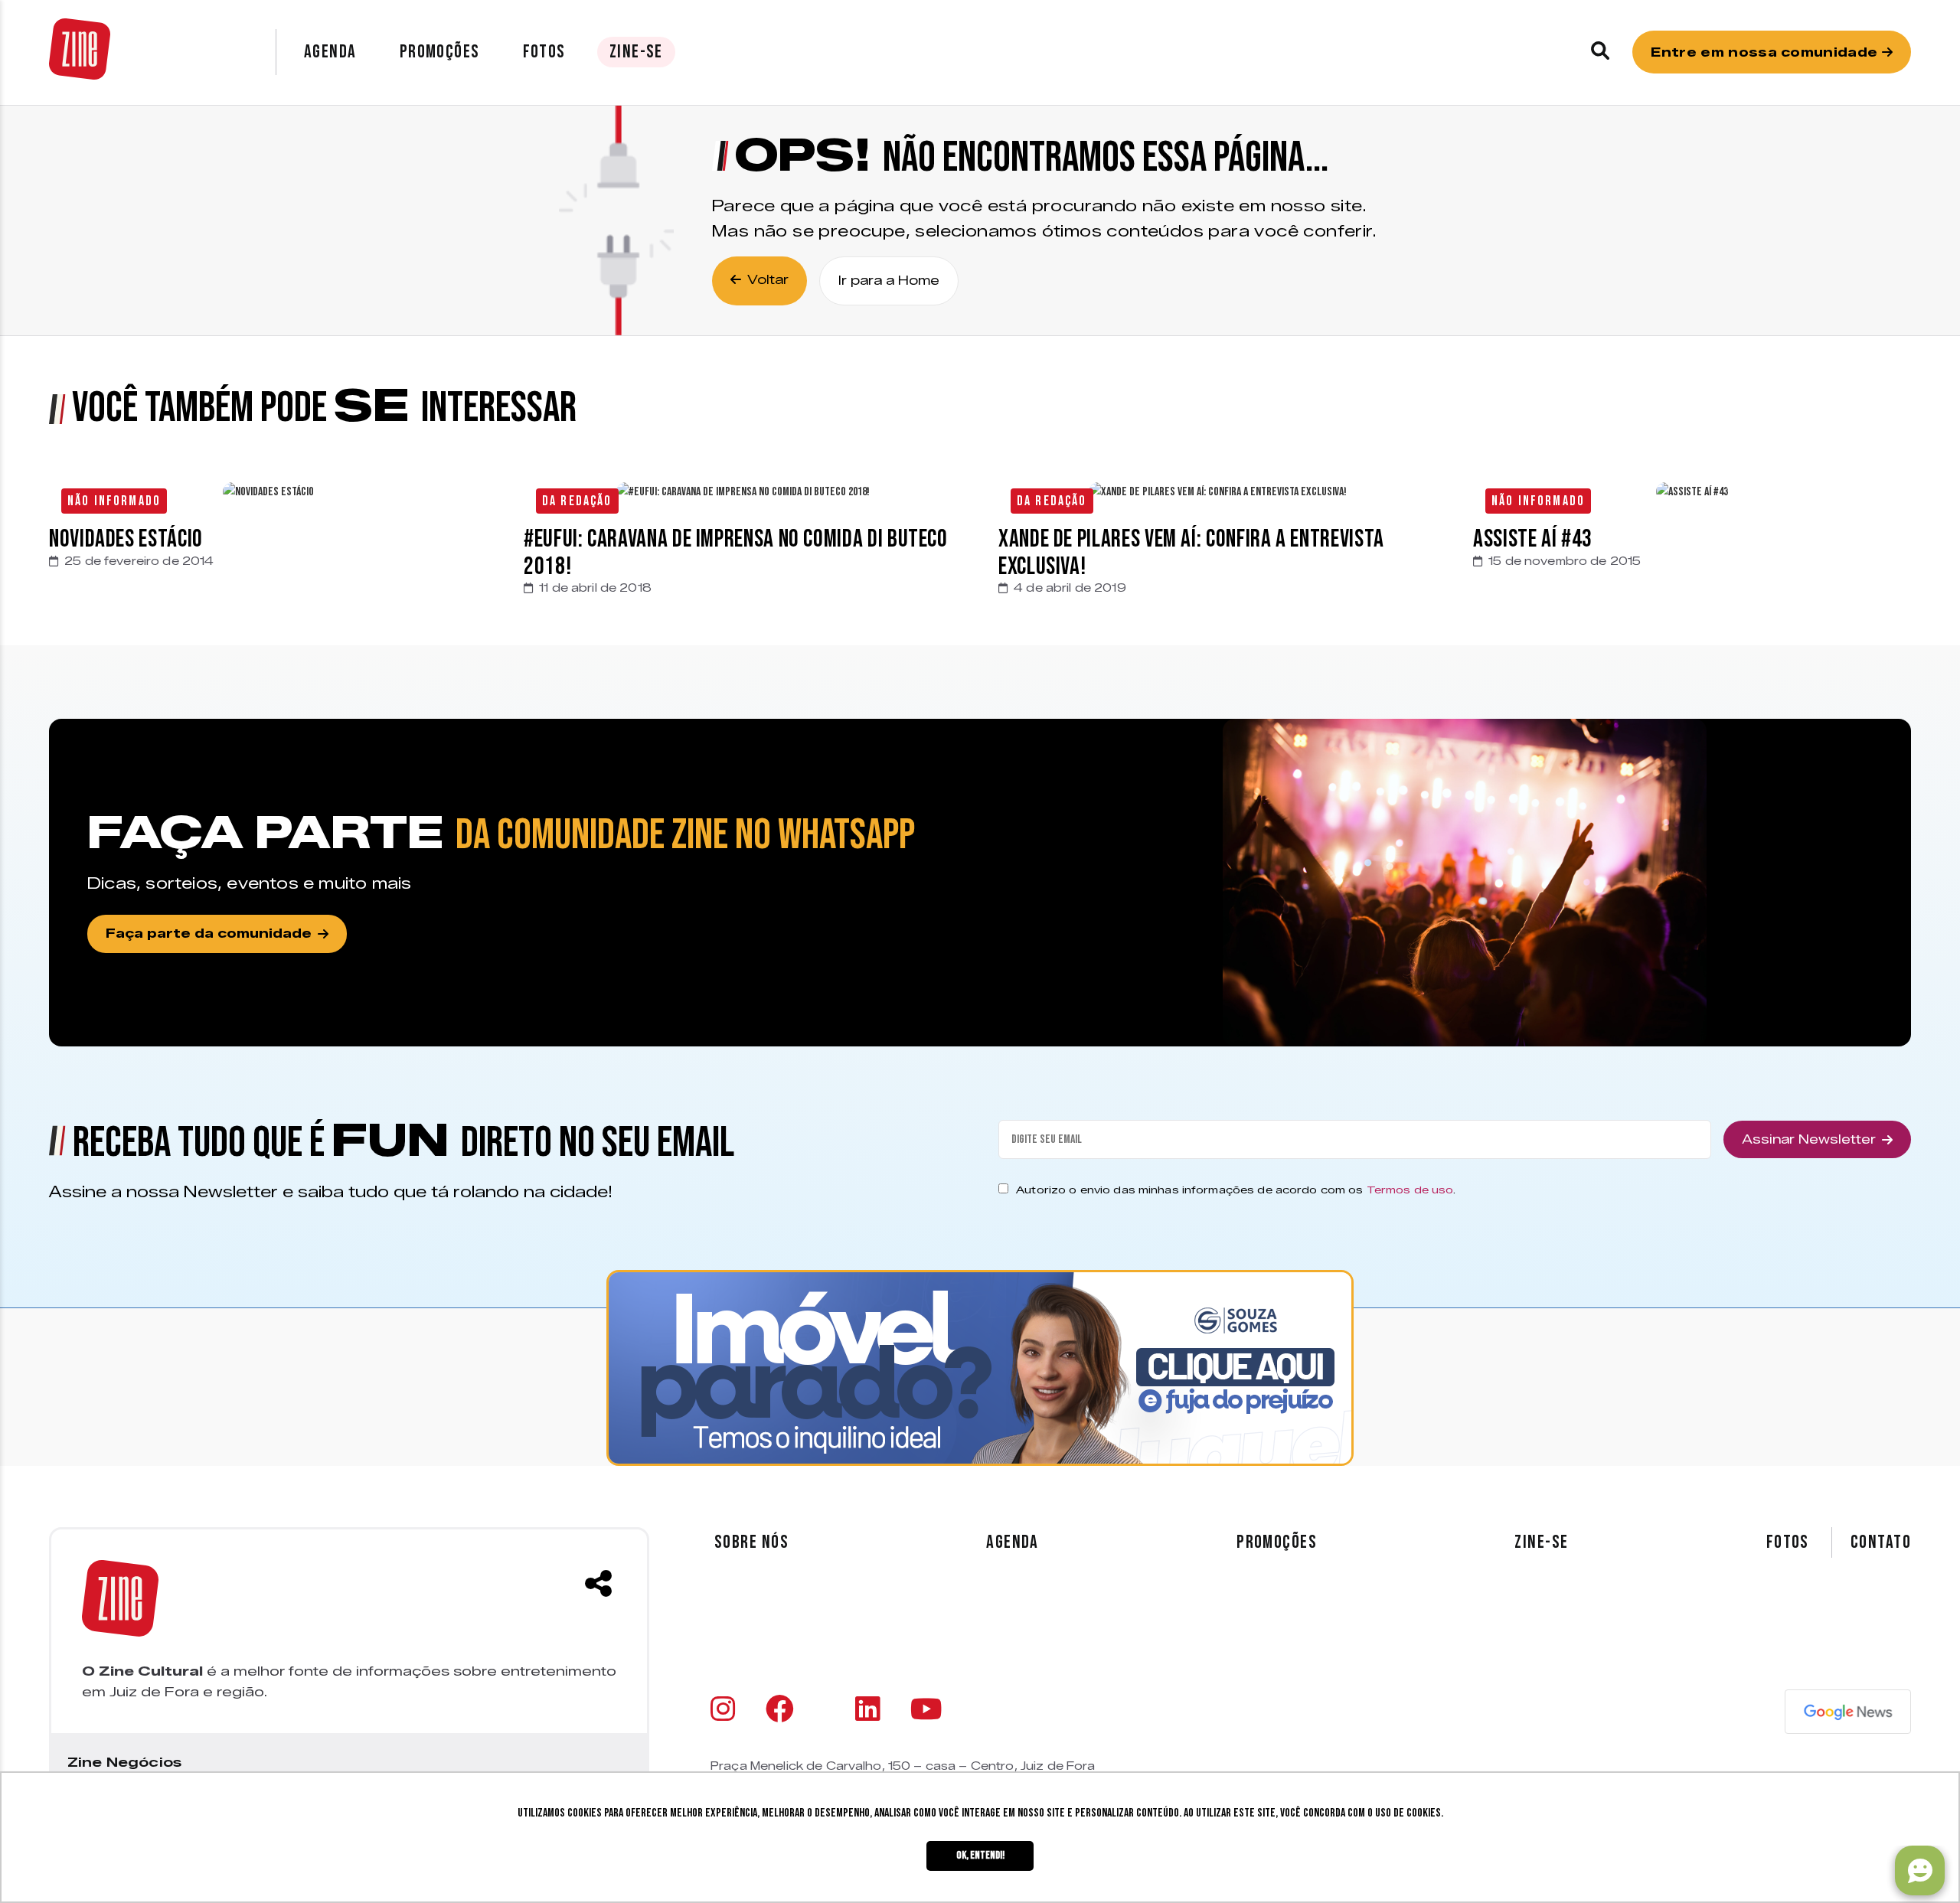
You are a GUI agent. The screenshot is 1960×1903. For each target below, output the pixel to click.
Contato (1881, 1542)
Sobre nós (751, 1542)
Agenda (330, 52)
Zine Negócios (124, 1762)
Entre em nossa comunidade (1766, 52)
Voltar (768, 280)
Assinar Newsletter (1809, 1139)
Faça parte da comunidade (209, 934)
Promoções (440, 52)
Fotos (544, 52)
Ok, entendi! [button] (980, 1855)
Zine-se (636, 52)
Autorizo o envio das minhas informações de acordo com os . (1236, 1190)
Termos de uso (1410, 1190)
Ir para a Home (889, 281)
